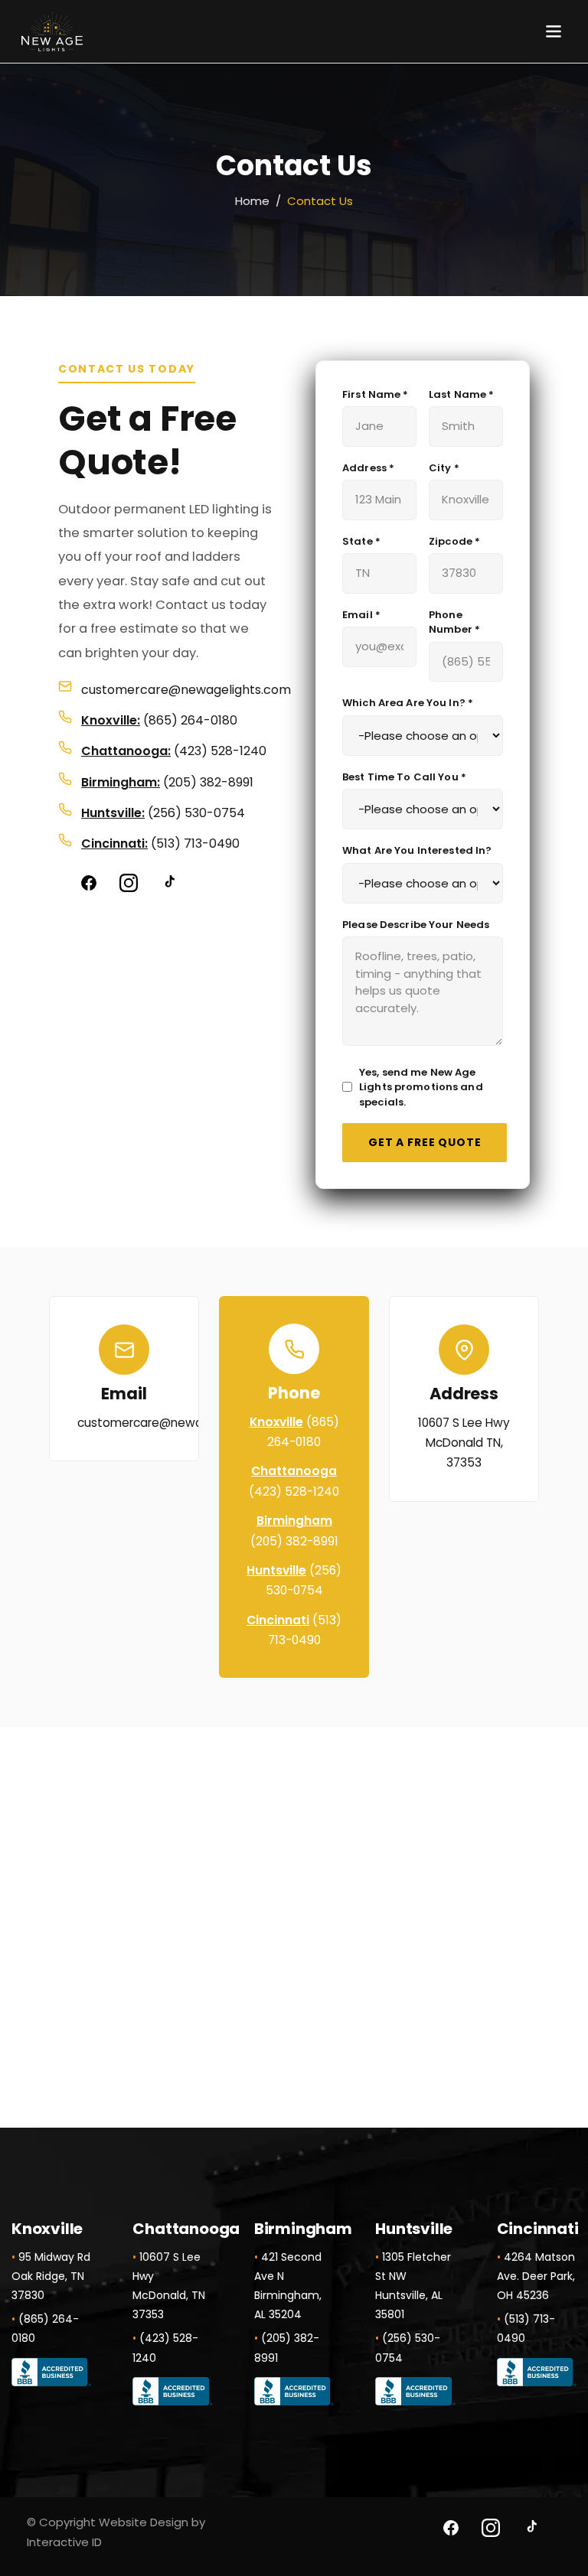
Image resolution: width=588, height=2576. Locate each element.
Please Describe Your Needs (416, 925)
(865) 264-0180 (190, 720)
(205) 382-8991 (208, 782)
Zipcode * (454, 541)
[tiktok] (168, 883)
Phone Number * (454, 622)
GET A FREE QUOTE (425, 1142)
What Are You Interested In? (417, 850)
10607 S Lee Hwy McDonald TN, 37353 (464, 1443)
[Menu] (554, 31)
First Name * (376, 394)
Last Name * (461, 394)
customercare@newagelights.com (186, 690)
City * (444, 468)
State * (361, 541)
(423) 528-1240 (220, 751)
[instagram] (129, 883)
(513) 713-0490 (195, 843)
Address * (368, 468)
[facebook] (89, 883)
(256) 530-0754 (196, 813)
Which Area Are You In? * (408, 703)
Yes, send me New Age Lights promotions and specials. (421, 1087)
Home (252, 201)
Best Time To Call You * (404, 777)
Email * (361, 615)
